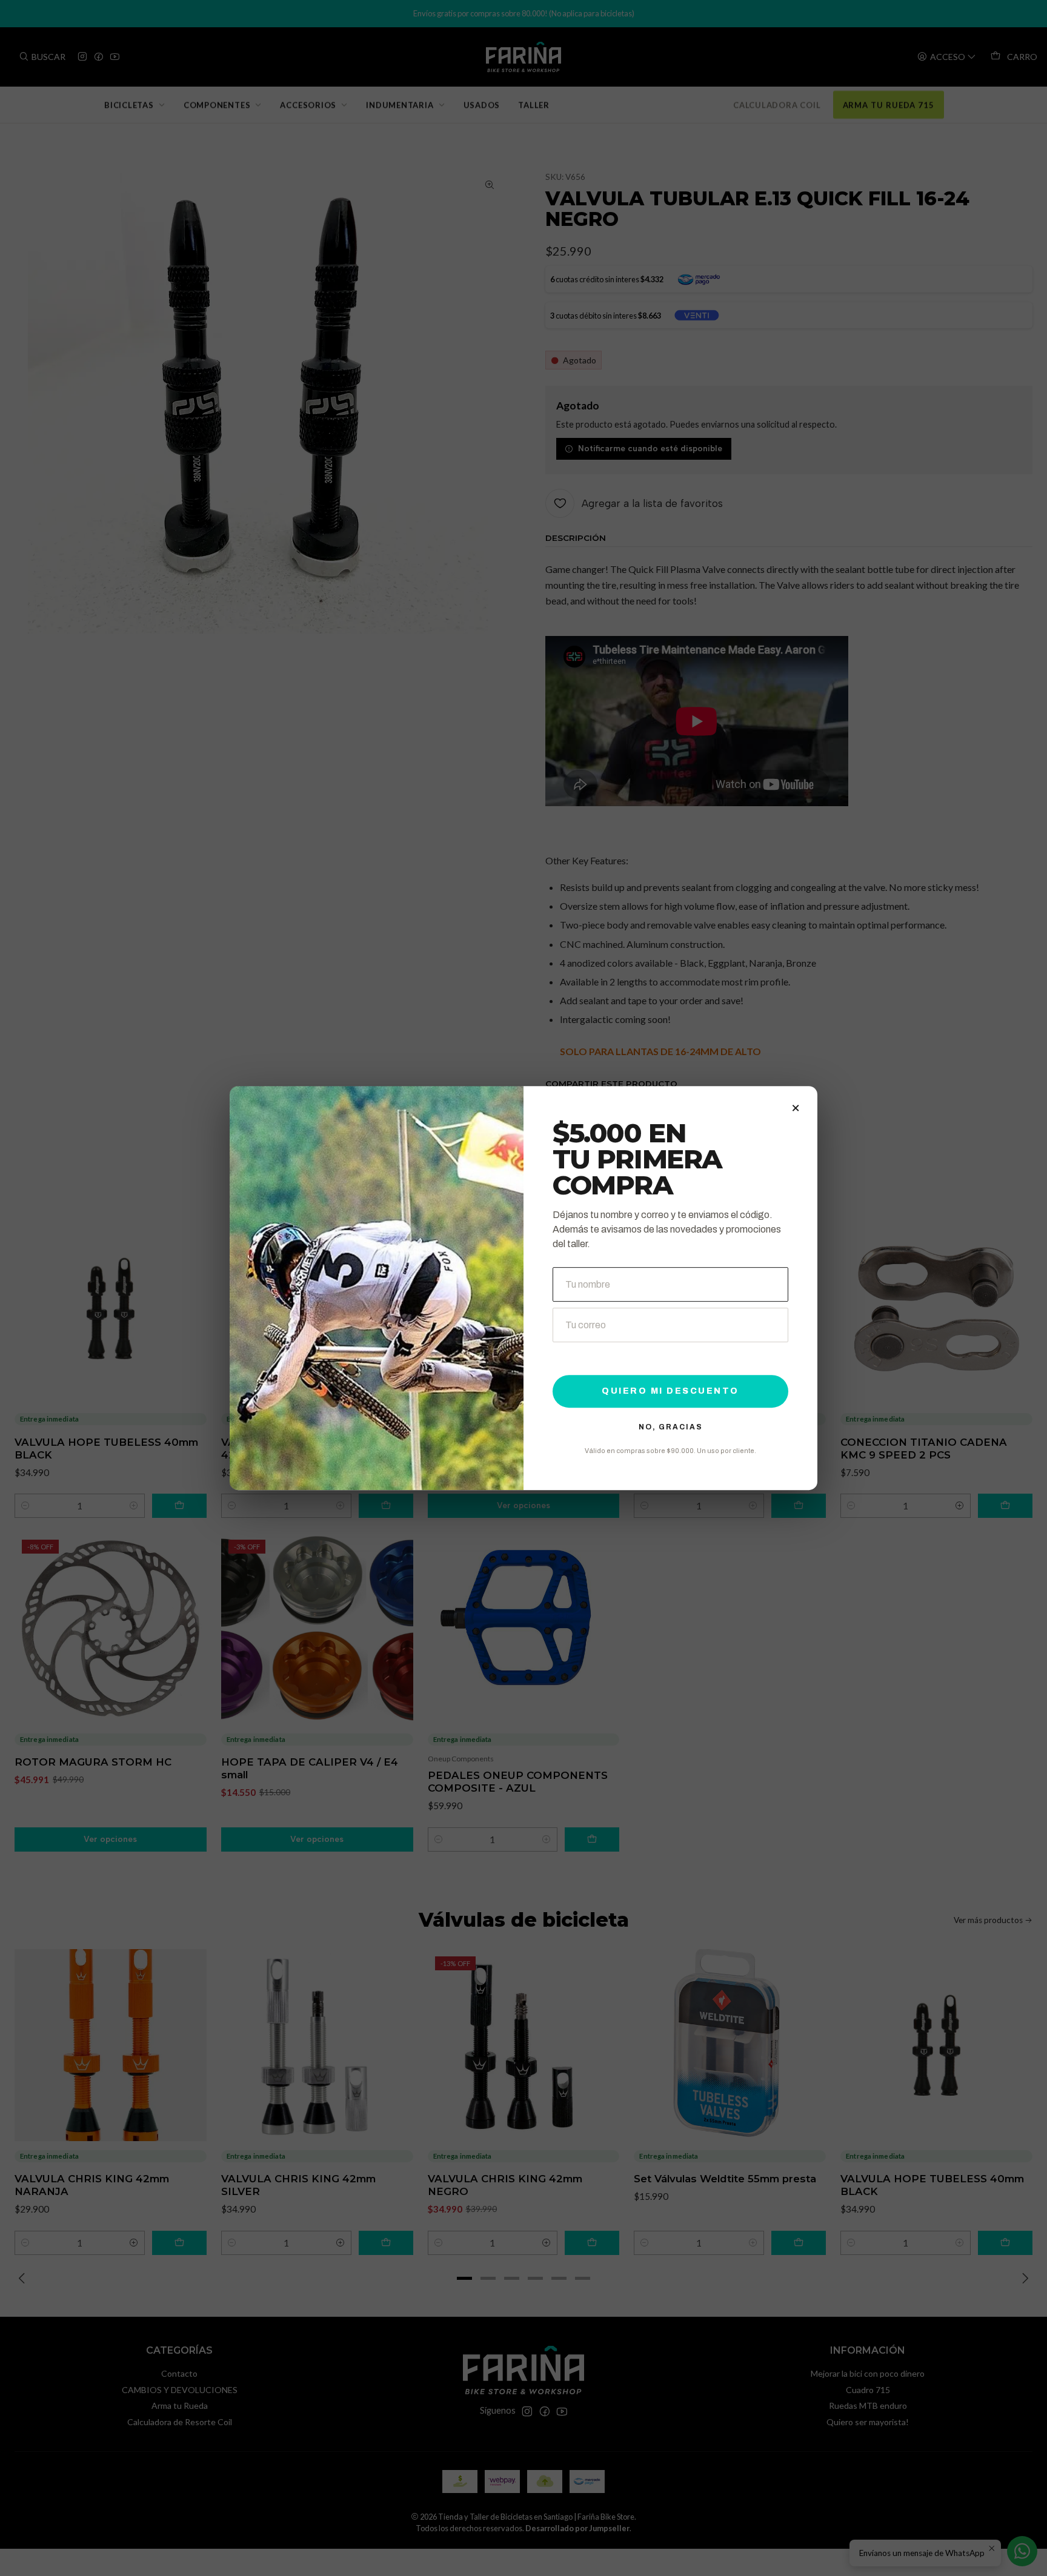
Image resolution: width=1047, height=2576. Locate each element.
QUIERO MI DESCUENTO (670, 1391)
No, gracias (671, 1427)
